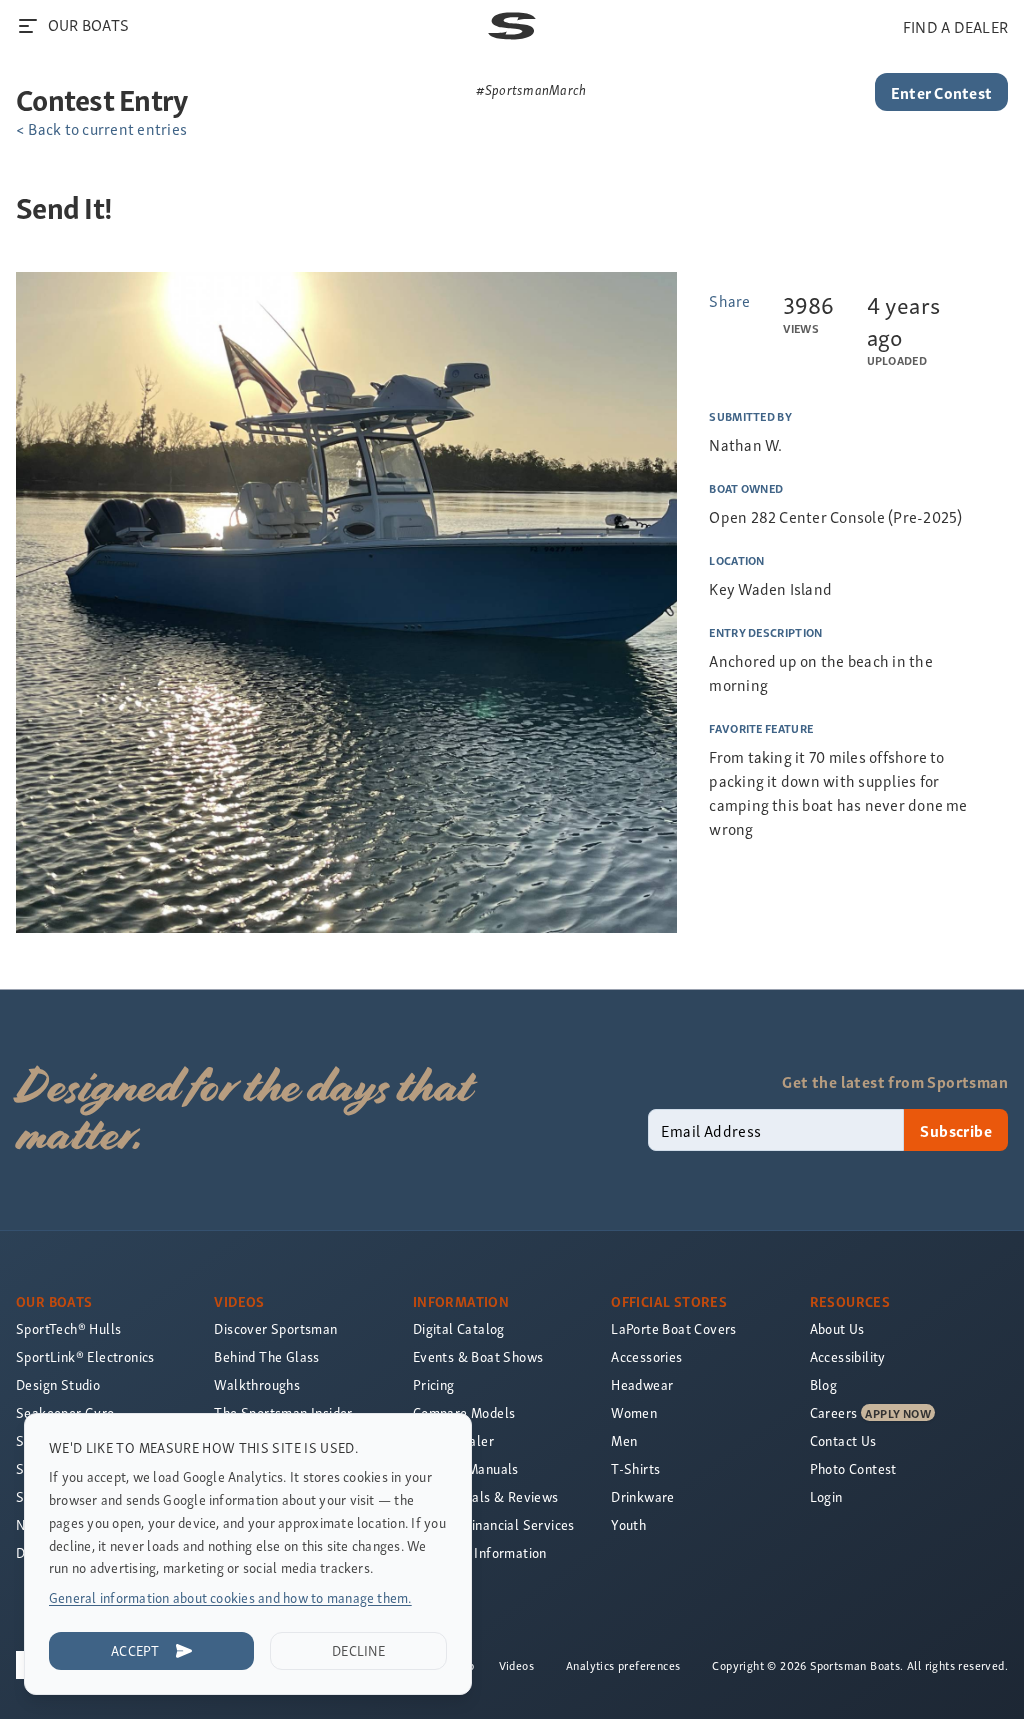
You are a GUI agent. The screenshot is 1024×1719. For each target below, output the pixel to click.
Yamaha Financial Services (494, 1524)
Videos (516, 1665)
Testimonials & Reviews (486, 1496)
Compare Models (464, 1412)
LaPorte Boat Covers (674, 1328)
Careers (834, 1412)
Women (634, 1412)
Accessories (646, 1356)
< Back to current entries (101, 128)
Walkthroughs (257, 1384)
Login (826, 1496)
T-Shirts (635, 1468)
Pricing (434, 1384)
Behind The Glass (266, 1356)
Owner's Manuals (466, 1468)
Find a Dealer (453, 1440)
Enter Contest (941, 92)
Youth (628, 1524)
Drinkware (643, 1496)
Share (729, 300)
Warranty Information (480, 1552)
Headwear (642, 1384)
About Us (837, 1328)
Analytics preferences (623, 1665)
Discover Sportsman (275, 1328)
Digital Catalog (459, 1328)
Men (624, 1440)
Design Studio (58, 1384)
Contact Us (843, 1440)
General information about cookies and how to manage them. (230, 1597)
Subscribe (956, 1130)
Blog (824, 1384)
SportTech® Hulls (68, 1328)
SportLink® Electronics (85, 1356)
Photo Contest (853, 1468)
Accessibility (848, 1356)
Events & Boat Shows (478, 1356)
